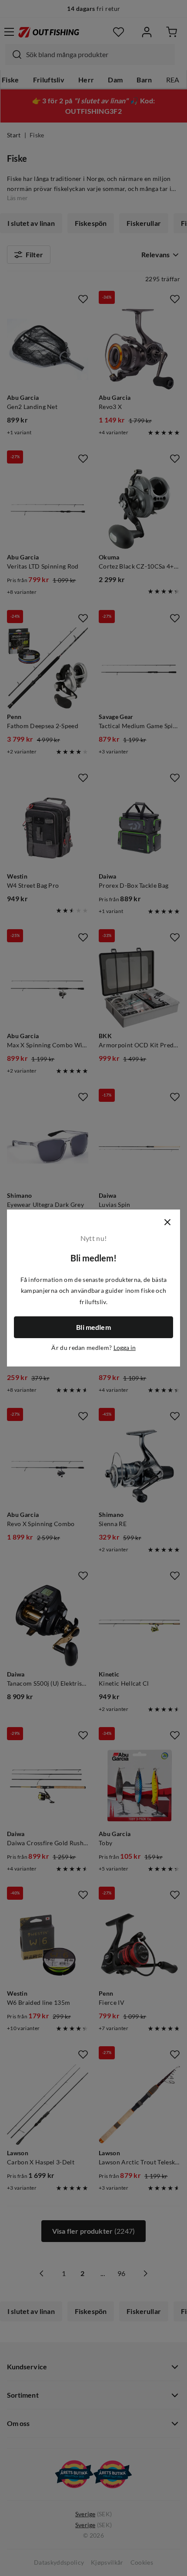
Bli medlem (93, 1327)
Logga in (125, 1348)
